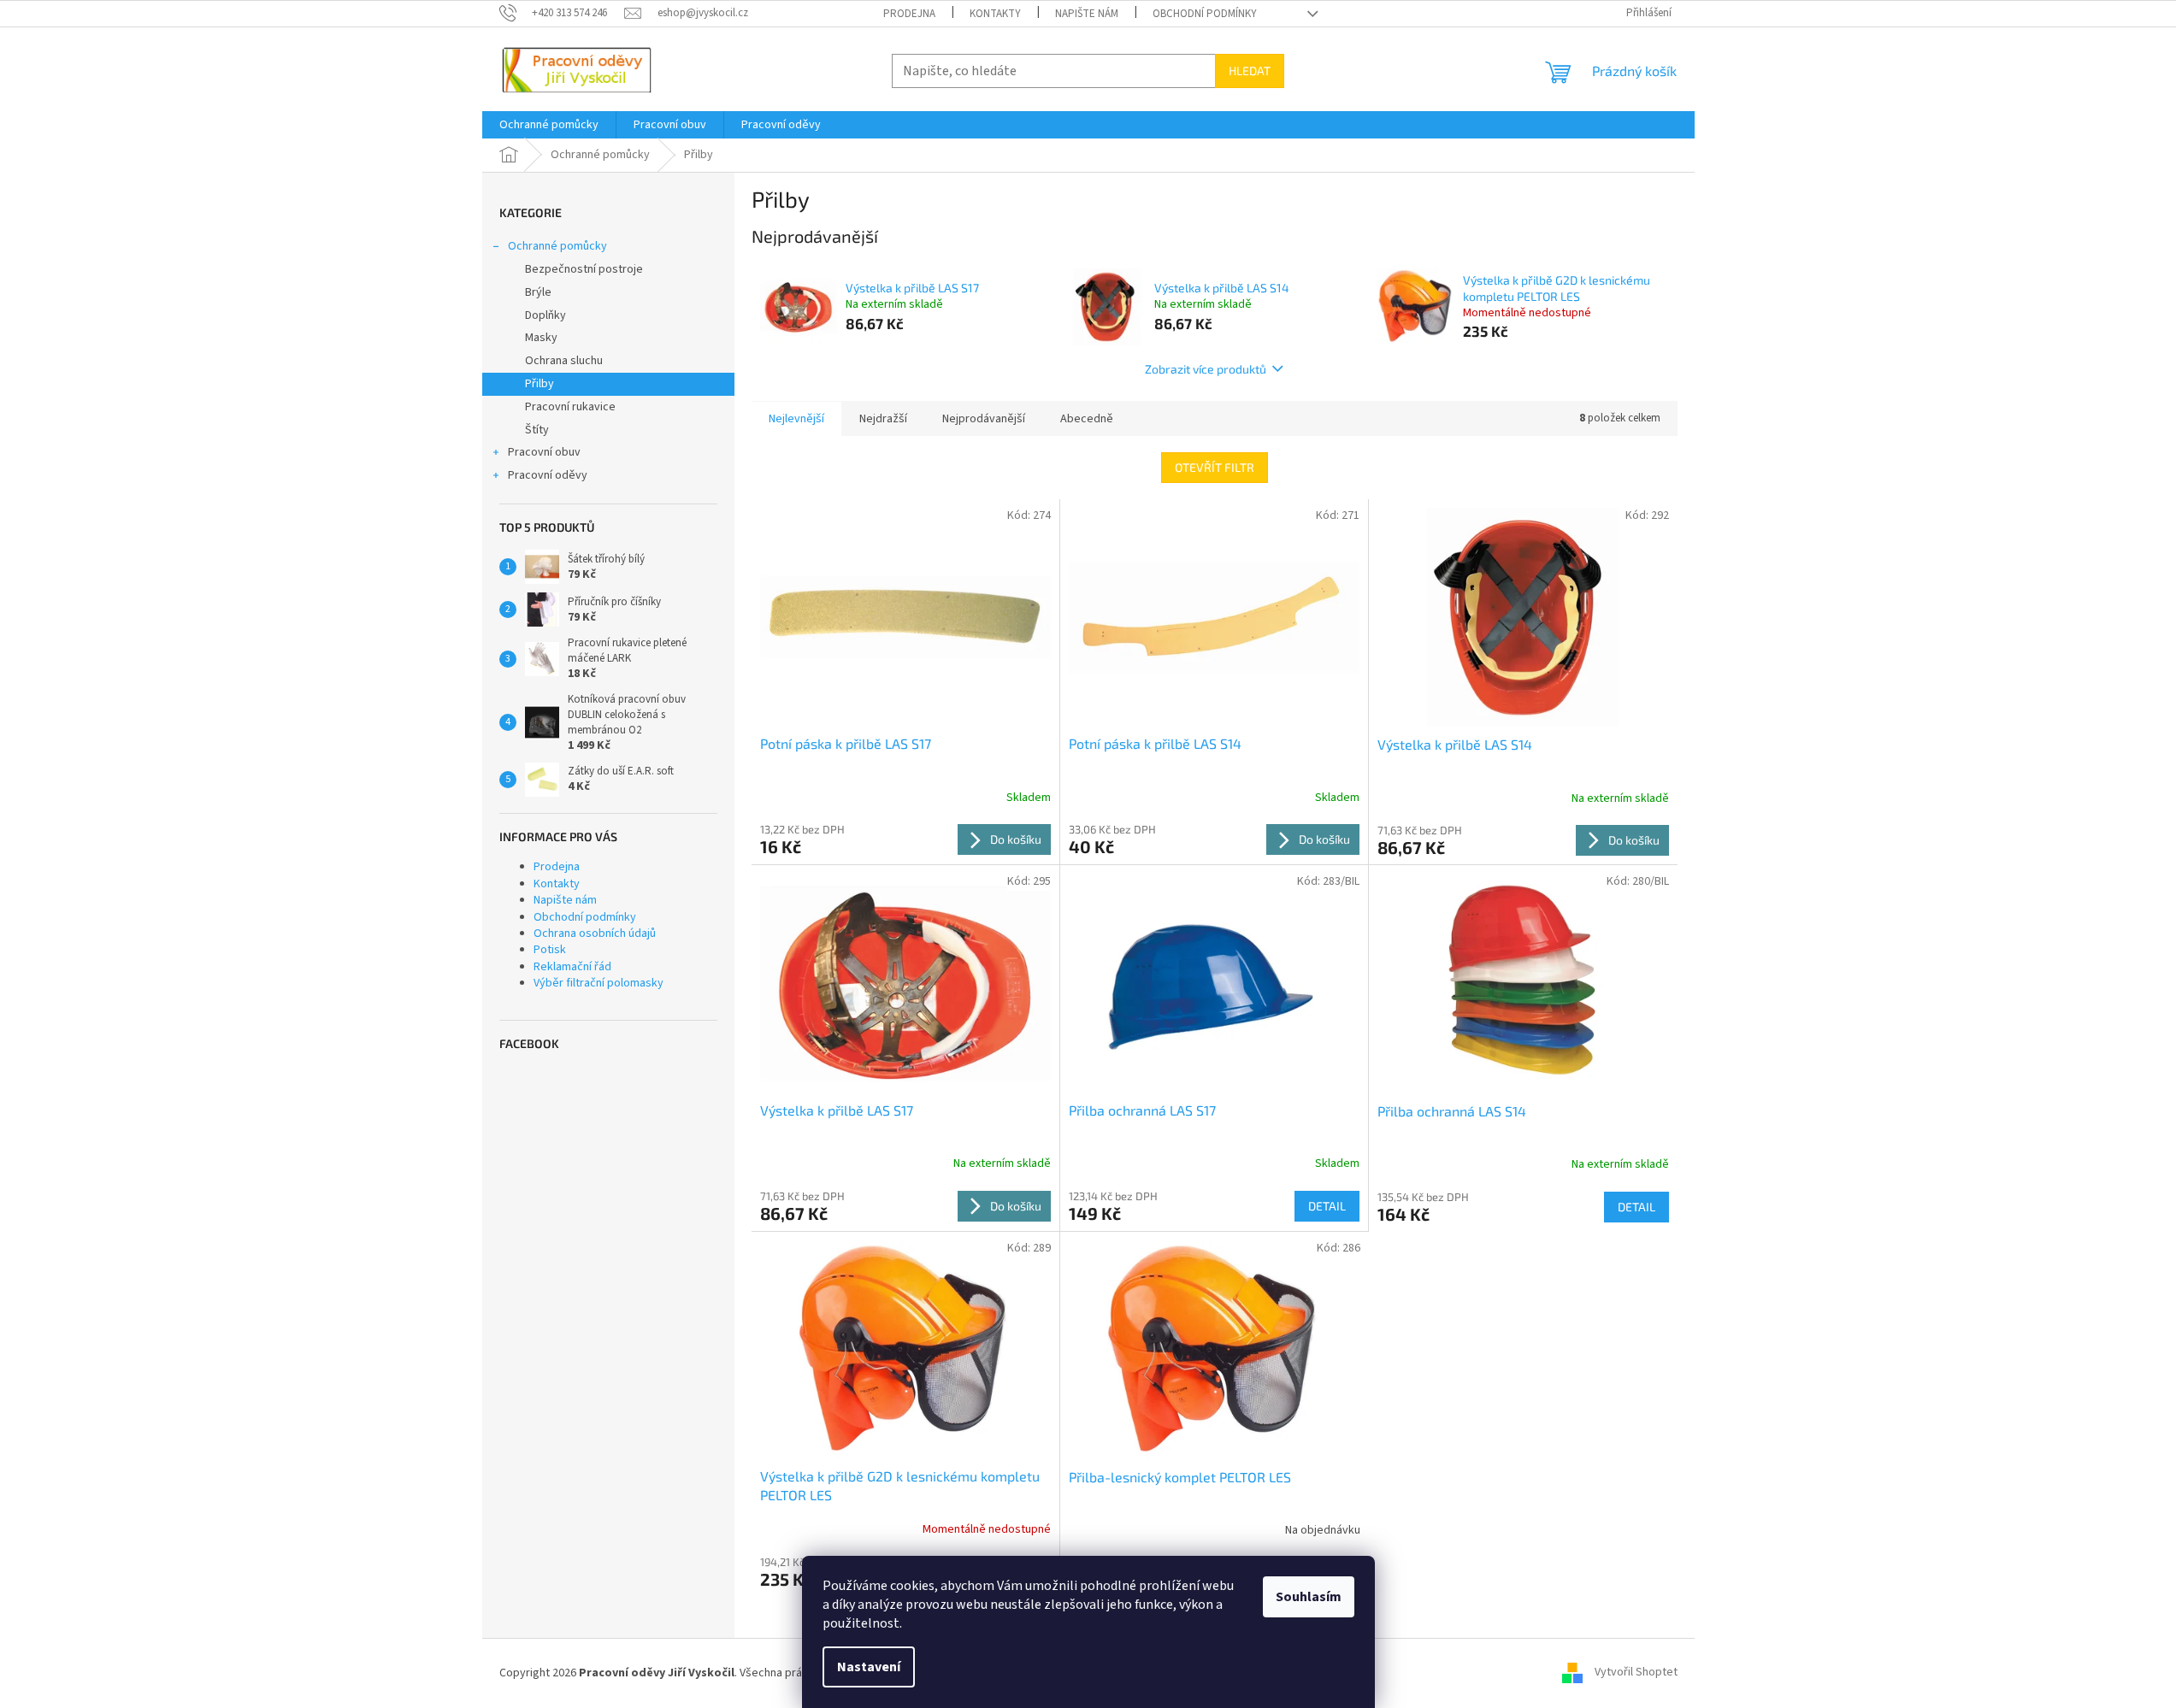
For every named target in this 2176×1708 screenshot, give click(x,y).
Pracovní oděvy (548, 475)
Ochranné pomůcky (557, 246)
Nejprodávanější (984, 419)
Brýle (538, 292)
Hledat (1250, 71)
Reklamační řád (572, 967)
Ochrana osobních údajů (595, 934)
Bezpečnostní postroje (584, 269)
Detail (1327, 1206)
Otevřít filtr (1215, 467)
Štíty (537, 430)
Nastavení (869, 1667)
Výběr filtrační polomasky (599, 983)
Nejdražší (883, 419)
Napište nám (1087, 14)
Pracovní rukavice (570, 407)
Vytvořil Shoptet (1636, 1673)
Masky (541, 338)
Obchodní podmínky (1205, 14)
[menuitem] (549, 125)
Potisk (550, 950)
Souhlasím (1309, 1597)
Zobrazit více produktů (1206, 369)
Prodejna (909, 14)
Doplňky (545, 315)
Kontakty (995, 14)
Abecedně (1087, 419)
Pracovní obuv (544, 452)
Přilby (540, 384)
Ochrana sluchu (564, 361)
